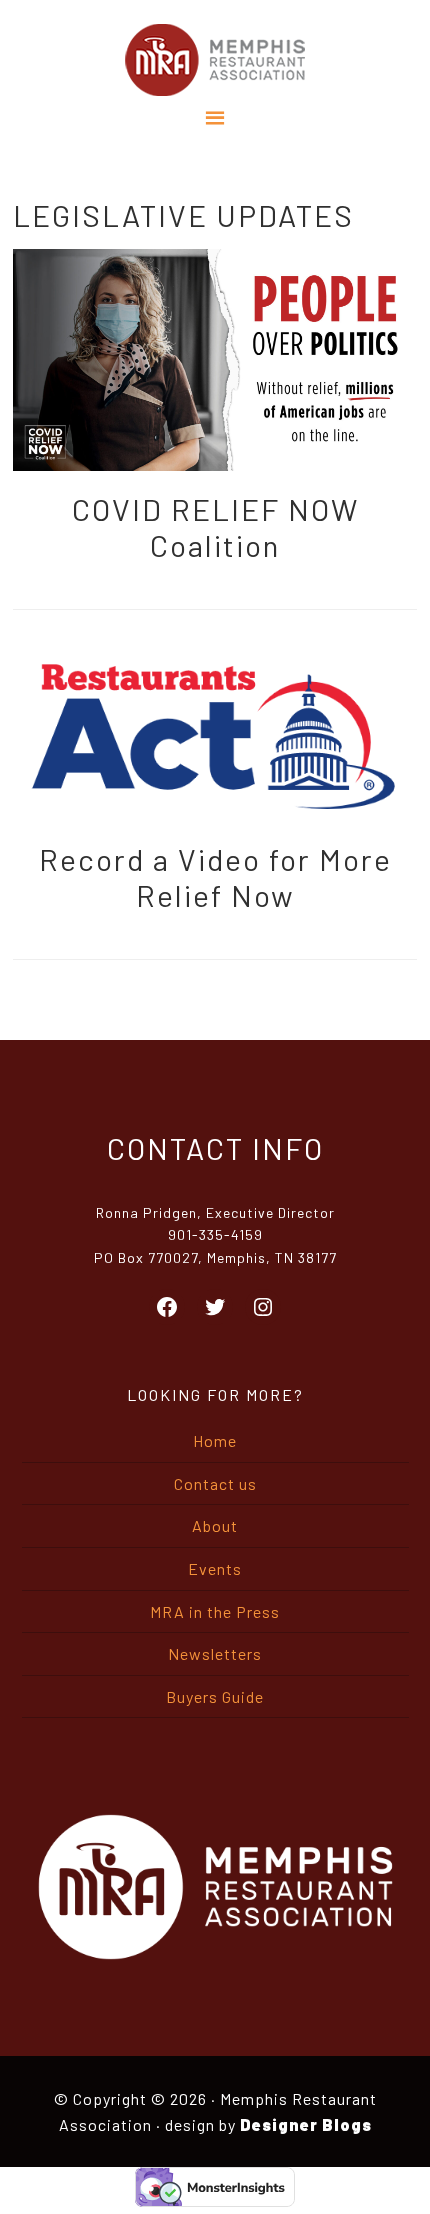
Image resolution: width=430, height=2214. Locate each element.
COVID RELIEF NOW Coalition (215, 527)
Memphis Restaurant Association (214, 60)
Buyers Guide (215, 1696)
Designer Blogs (306, 2124)
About (215, 1525)
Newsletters (215, 1653)
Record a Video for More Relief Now (215, 877)
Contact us (215, 1483)
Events (215, 1568)
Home (215, 1440)
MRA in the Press (215, 1611)
